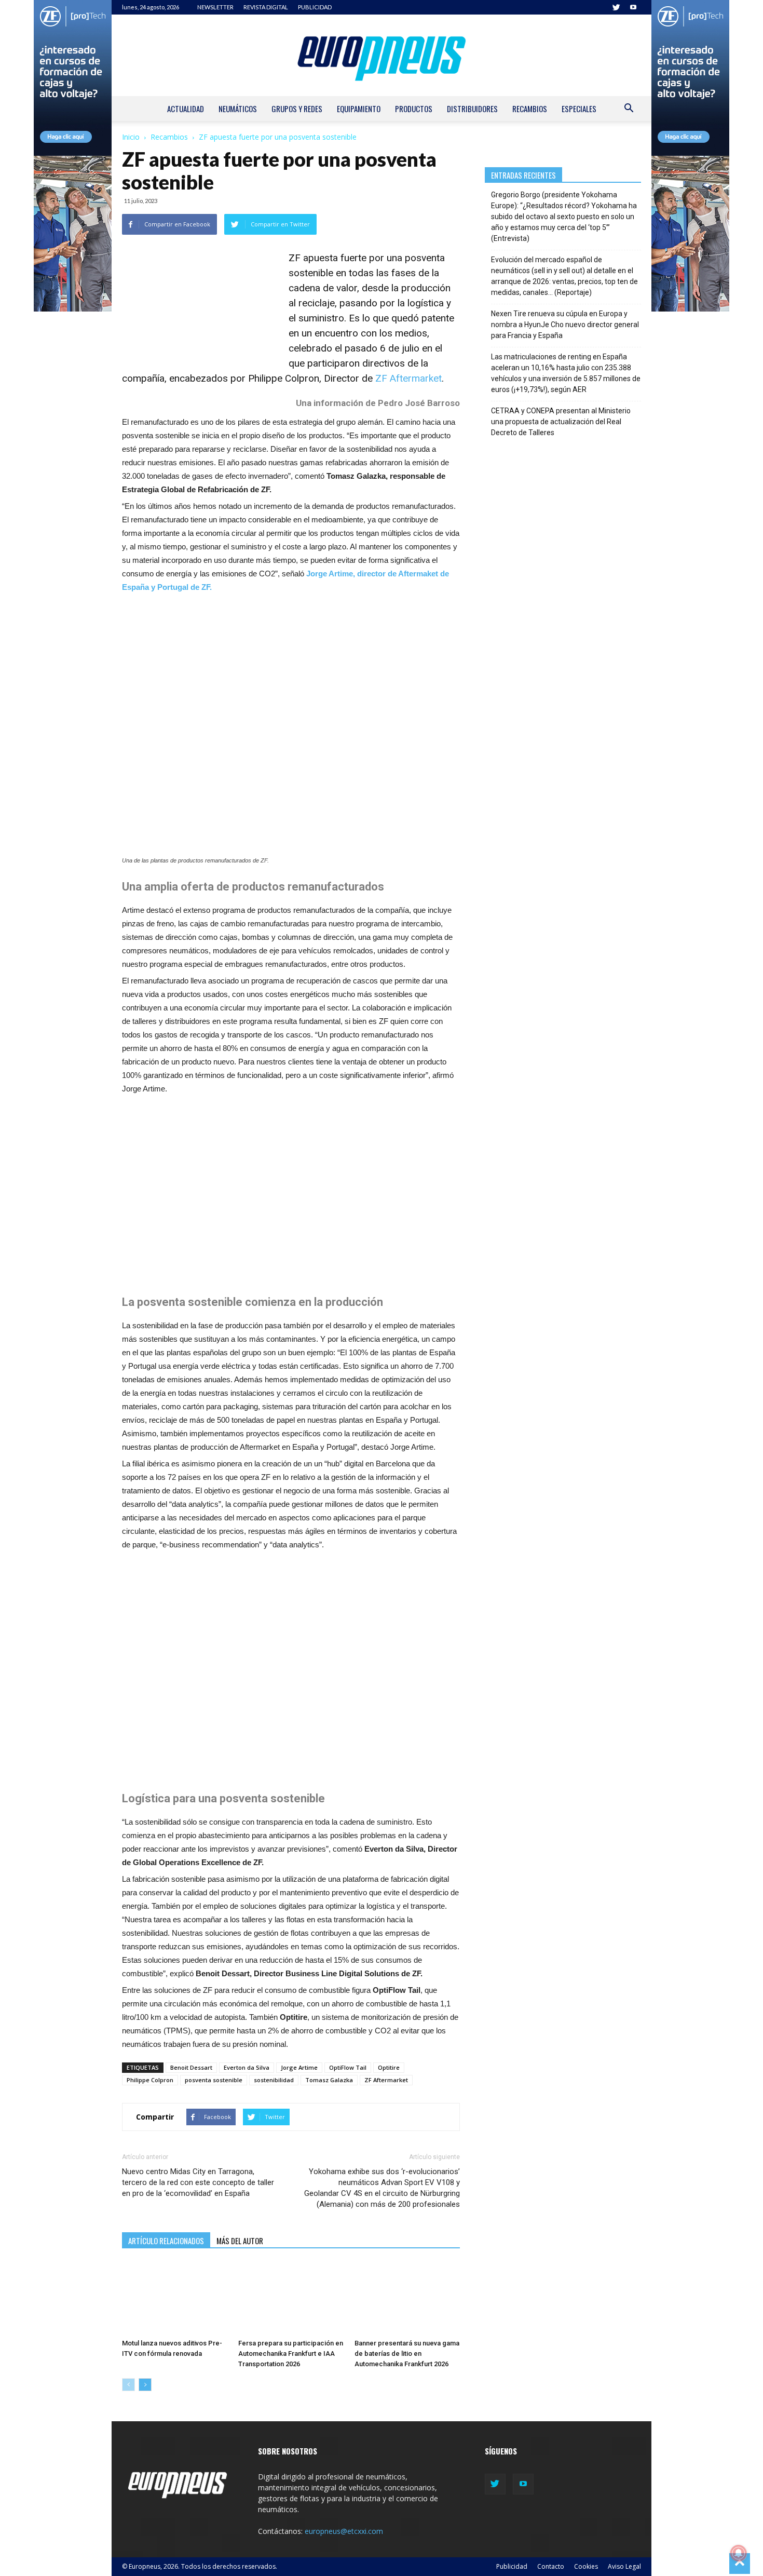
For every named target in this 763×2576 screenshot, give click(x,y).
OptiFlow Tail (348, 2067)
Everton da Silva (247, 2067)
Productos (414, 109)
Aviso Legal (624, 2566)
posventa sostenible (214, 2080)
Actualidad (186, 109)
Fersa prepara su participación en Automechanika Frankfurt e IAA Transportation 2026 (291, 2354)
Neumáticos (238, 109)
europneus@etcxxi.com (344, 2531)
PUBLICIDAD (315, 7)
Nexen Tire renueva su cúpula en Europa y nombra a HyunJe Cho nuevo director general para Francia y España (565, 325)
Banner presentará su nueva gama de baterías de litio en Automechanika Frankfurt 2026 (407, 2354)
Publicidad (512, 2566)
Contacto (551, 2566)
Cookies (586, 2566)
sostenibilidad (274, 2080)
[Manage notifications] (739, 2553)
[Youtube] (633, 7)
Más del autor (240, 2241)
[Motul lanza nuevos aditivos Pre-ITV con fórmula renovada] (175, 2299)
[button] (629, 109)
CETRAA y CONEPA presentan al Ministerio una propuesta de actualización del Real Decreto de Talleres (561, 422)
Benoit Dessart (191, 2067)
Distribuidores (472, 109)
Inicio (131, 137)
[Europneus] (382, 55)
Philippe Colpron (150, 2080)
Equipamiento (359, 109)
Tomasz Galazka (329, 2080)
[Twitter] (616, 7)
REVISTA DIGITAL (266, 7)
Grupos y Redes (297, 109)
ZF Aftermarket (408, 378)
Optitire (389, 2067)
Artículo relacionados (166, 2241)
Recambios (530, 109)
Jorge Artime (299, 2067)
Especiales (579, 109)
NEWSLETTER (215, 7)
